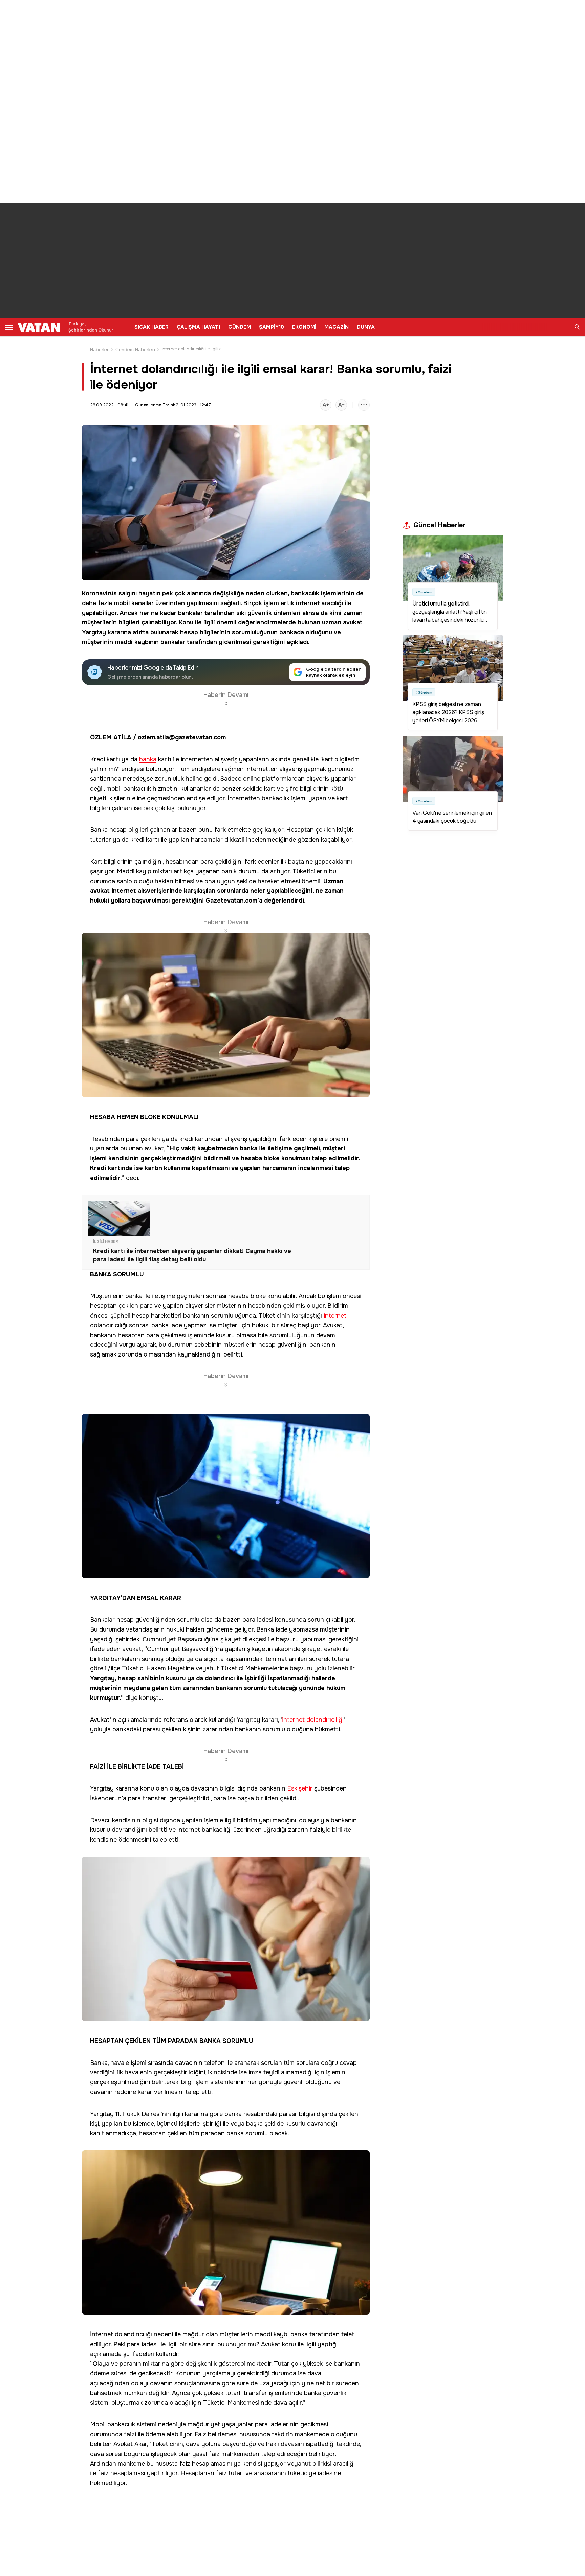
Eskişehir (300, 1789)
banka (148, 760)
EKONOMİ (304, 327)
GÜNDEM (240, 327)
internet (308, 603)
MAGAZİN (337, 327)
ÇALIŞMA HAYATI (198, 327)
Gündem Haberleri (135, 350)
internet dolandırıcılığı (313, 1720)
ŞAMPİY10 (272, 327)
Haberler (100, 350)
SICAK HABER (151, 327)
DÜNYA (366, 327)
